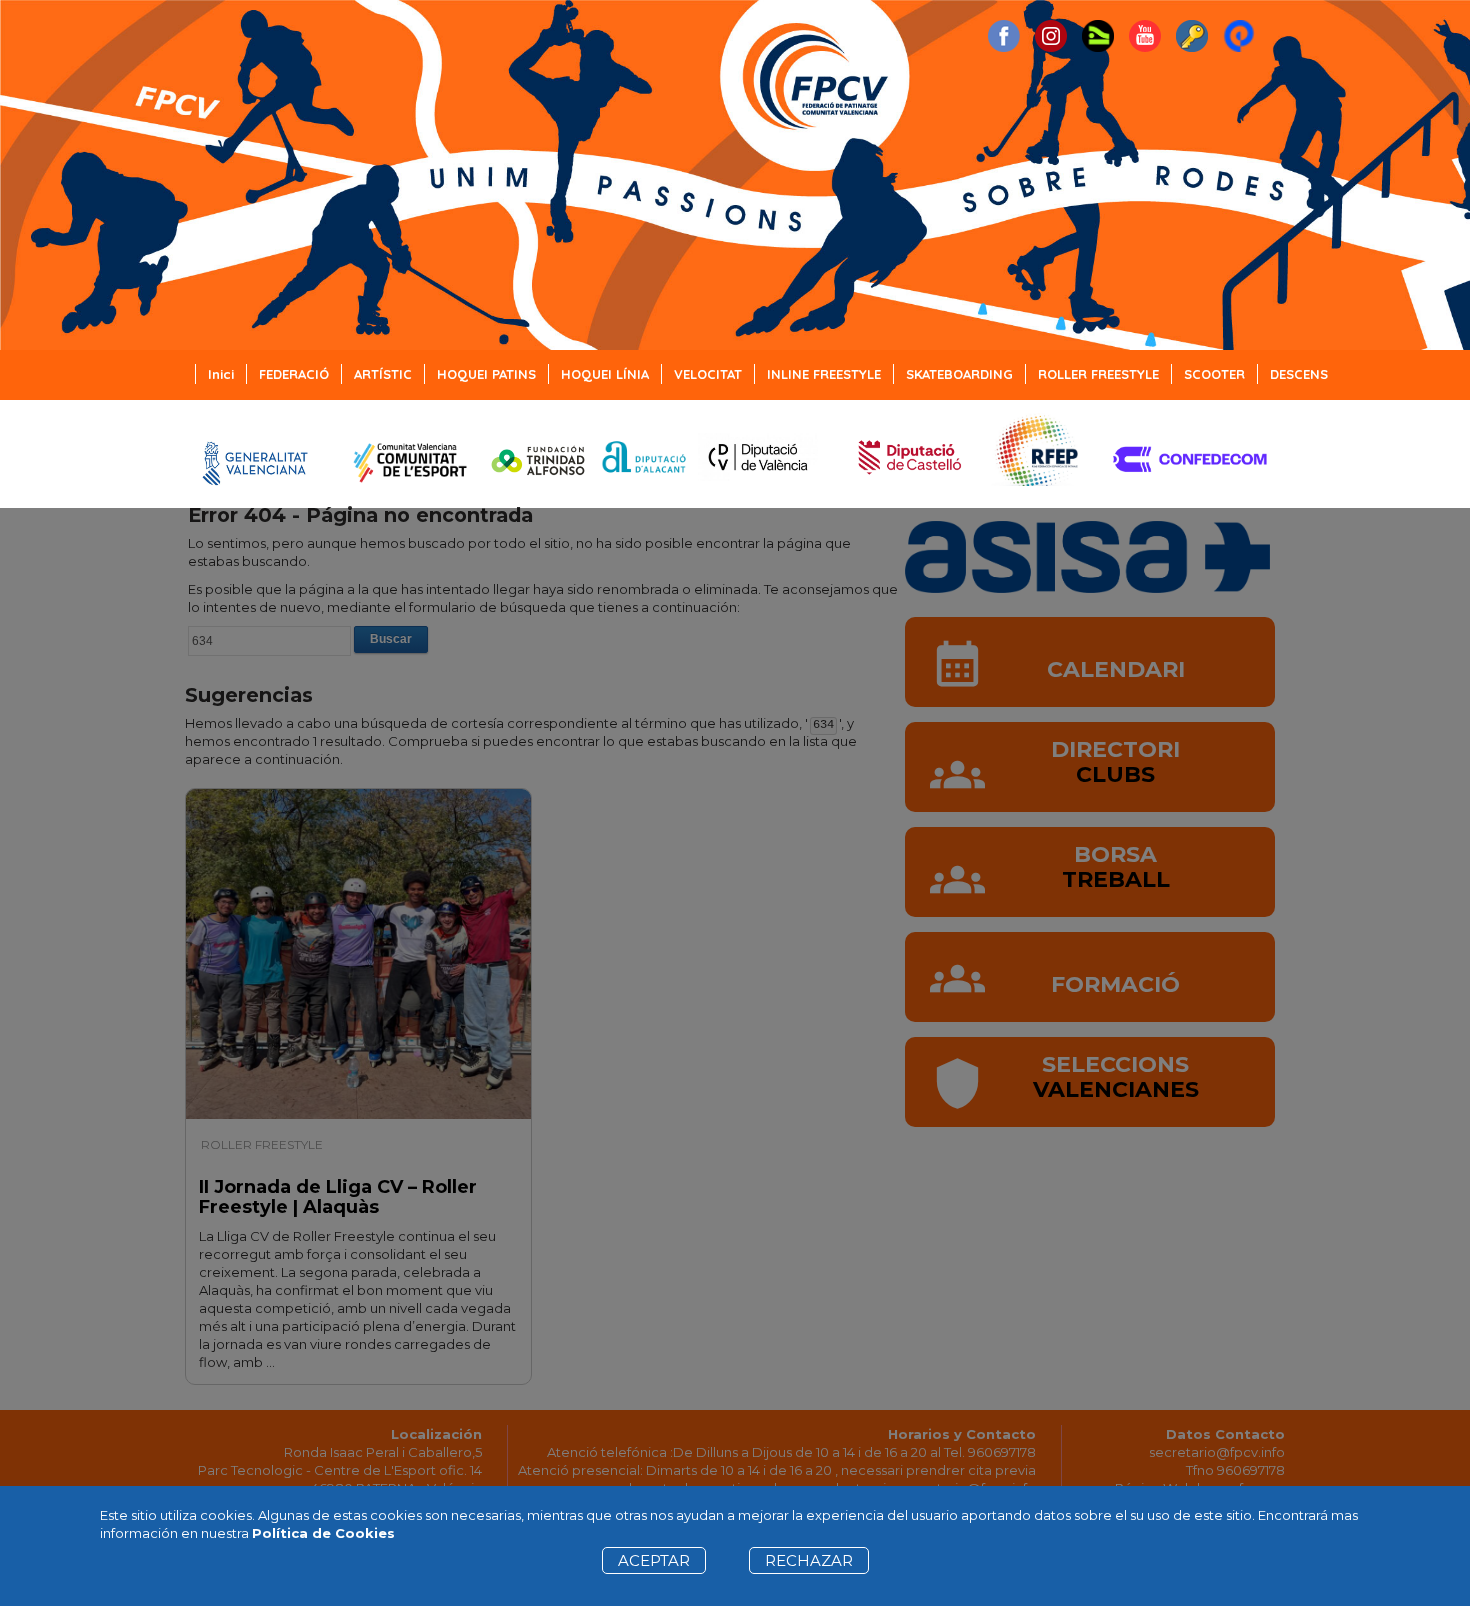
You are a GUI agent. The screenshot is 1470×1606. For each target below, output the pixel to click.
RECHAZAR (809, 1560)
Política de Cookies (323, 1533)
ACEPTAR (654, 1560)
